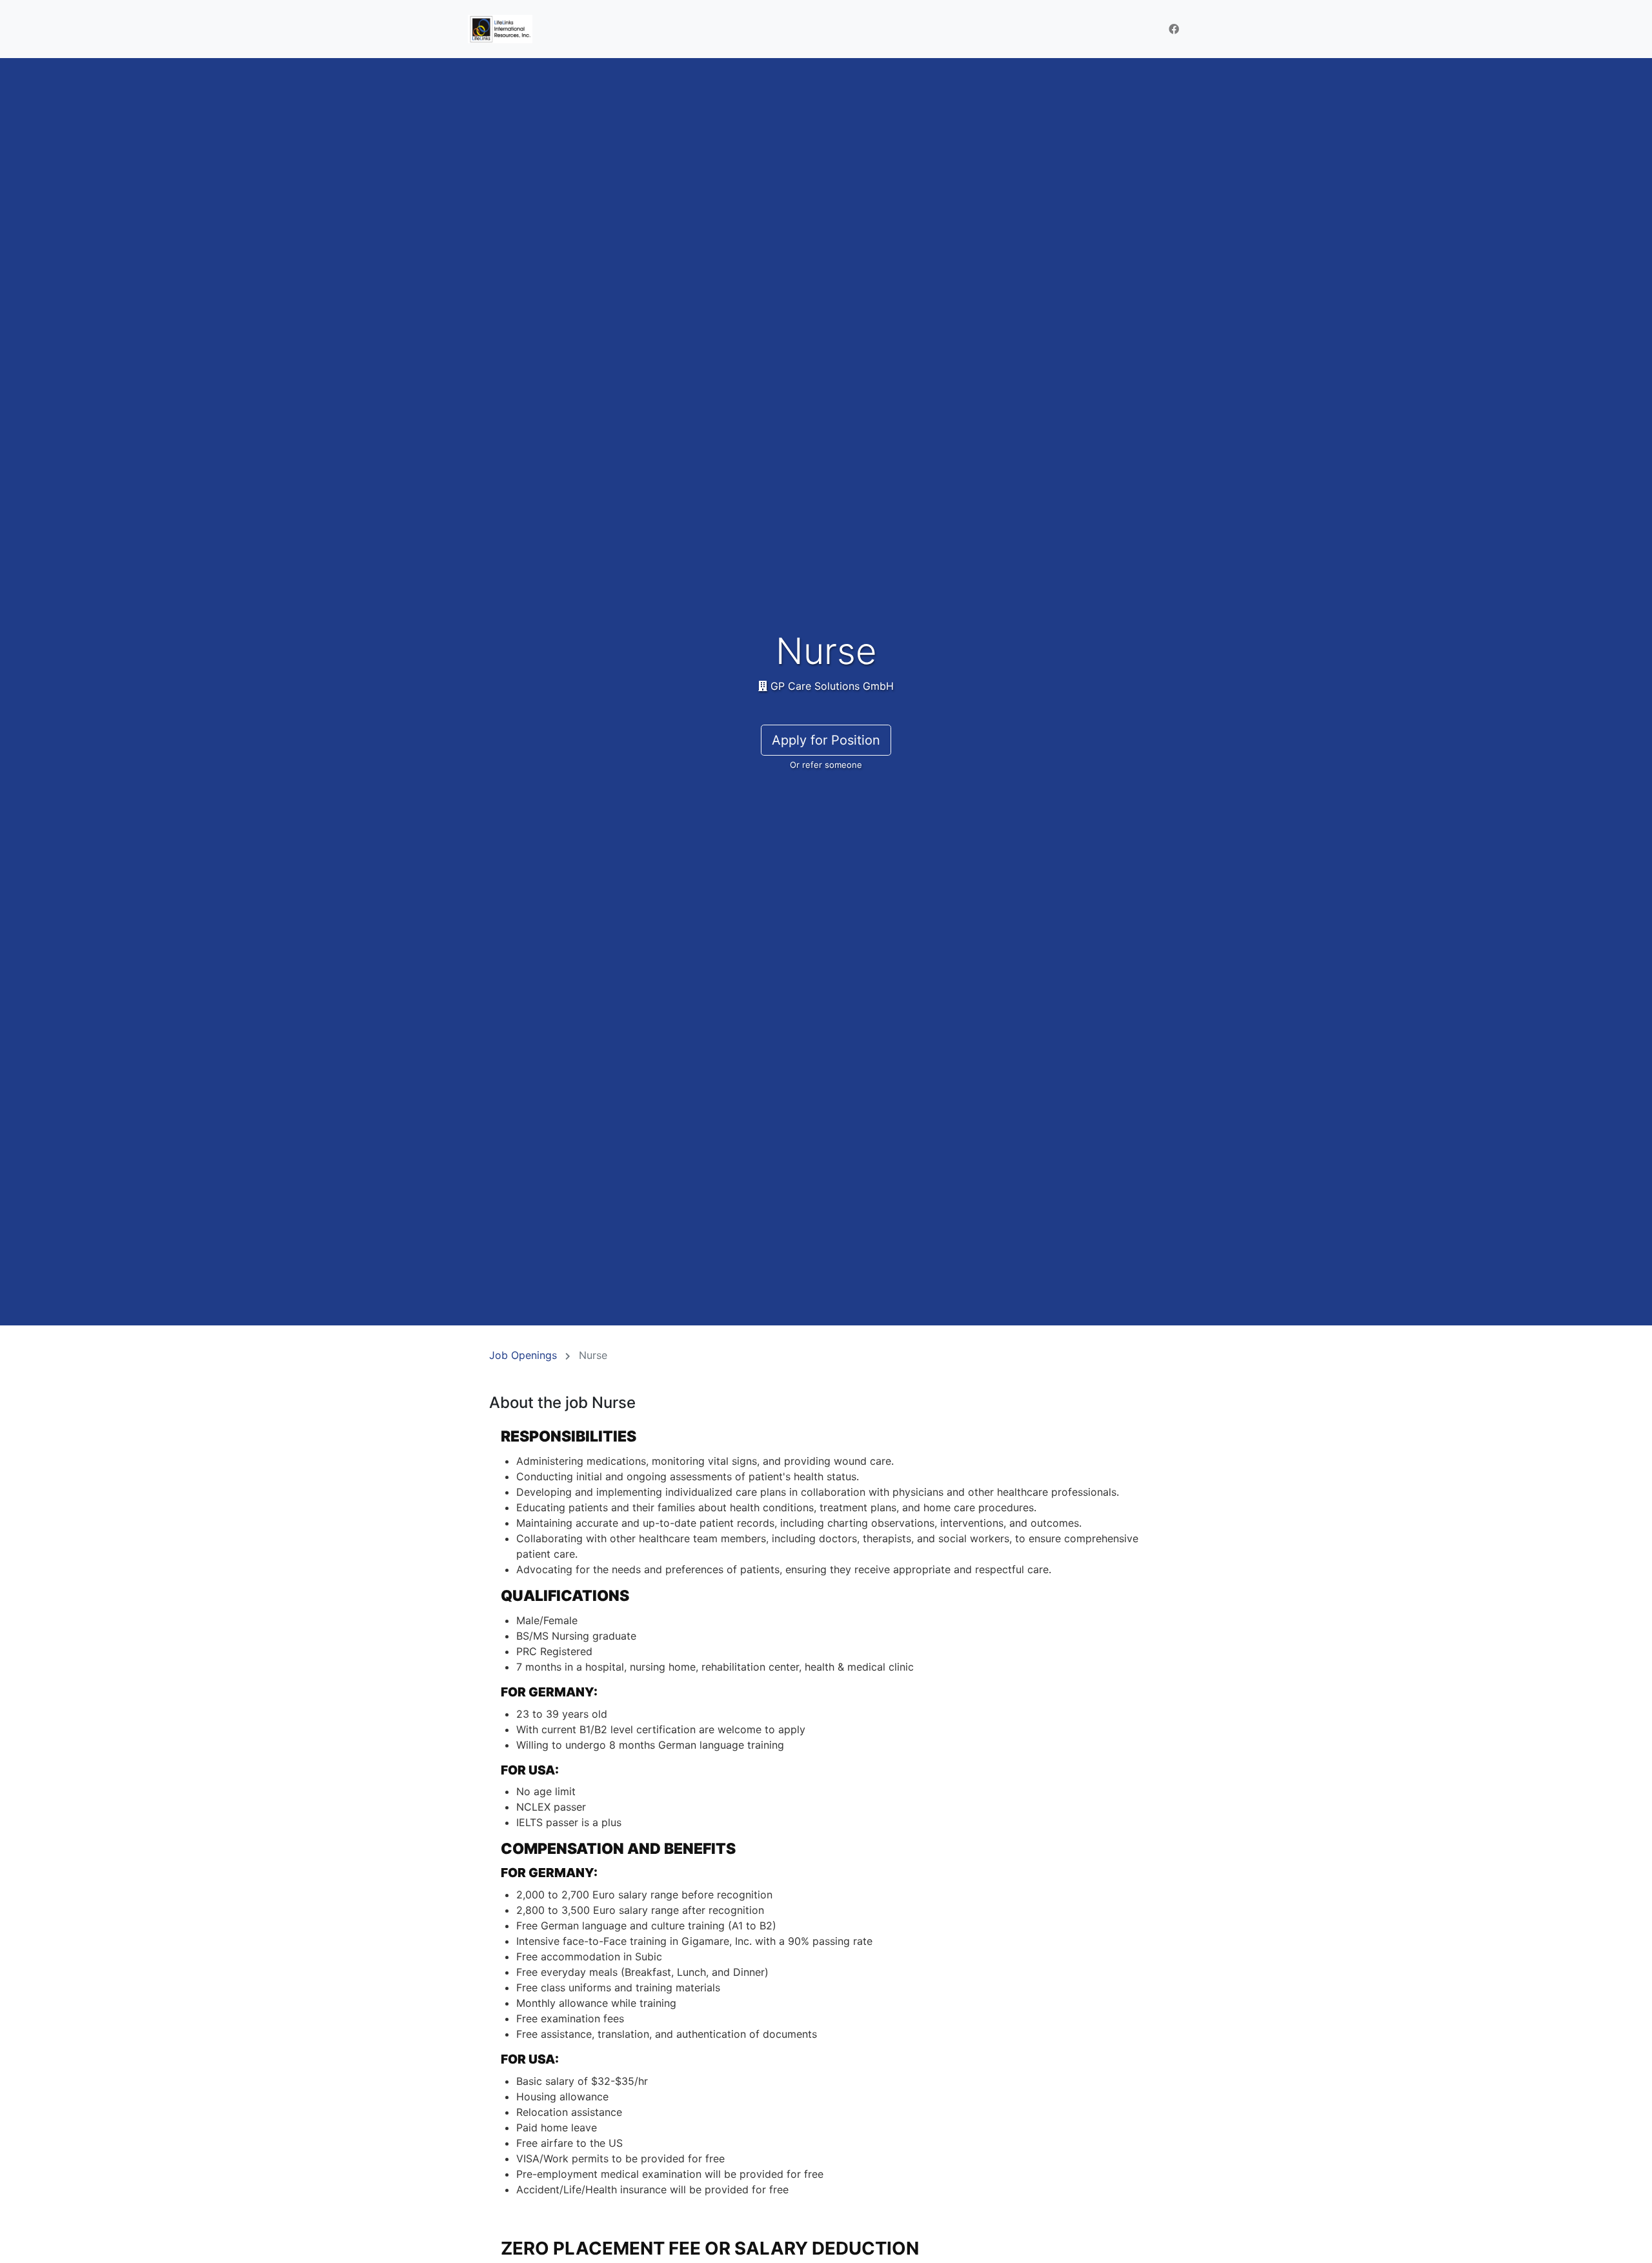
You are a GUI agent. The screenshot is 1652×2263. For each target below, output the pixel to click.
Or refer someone (826, 765)
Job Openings (523, 1355)
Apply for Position (826, 740)
